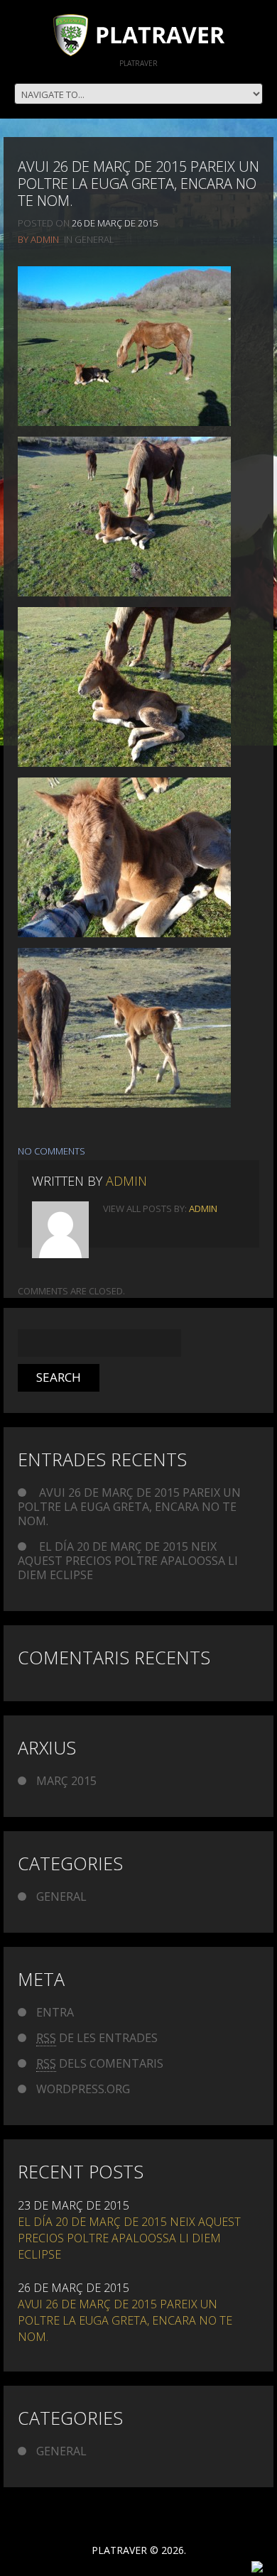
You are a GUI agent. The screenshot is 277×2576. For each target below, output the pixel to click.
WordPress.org (83, 2089)
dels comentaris (100, 2063)
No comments (51, 1151)
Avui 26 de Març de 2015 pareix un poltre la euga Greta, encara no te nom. (129, 1507)
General (94, 239)
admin (45, 239)
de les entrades (97, 2038)
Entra (55, 2012)
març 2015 (66, 1781)
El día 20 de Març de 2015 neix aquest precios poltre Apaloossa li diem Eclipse (128, 1561)
